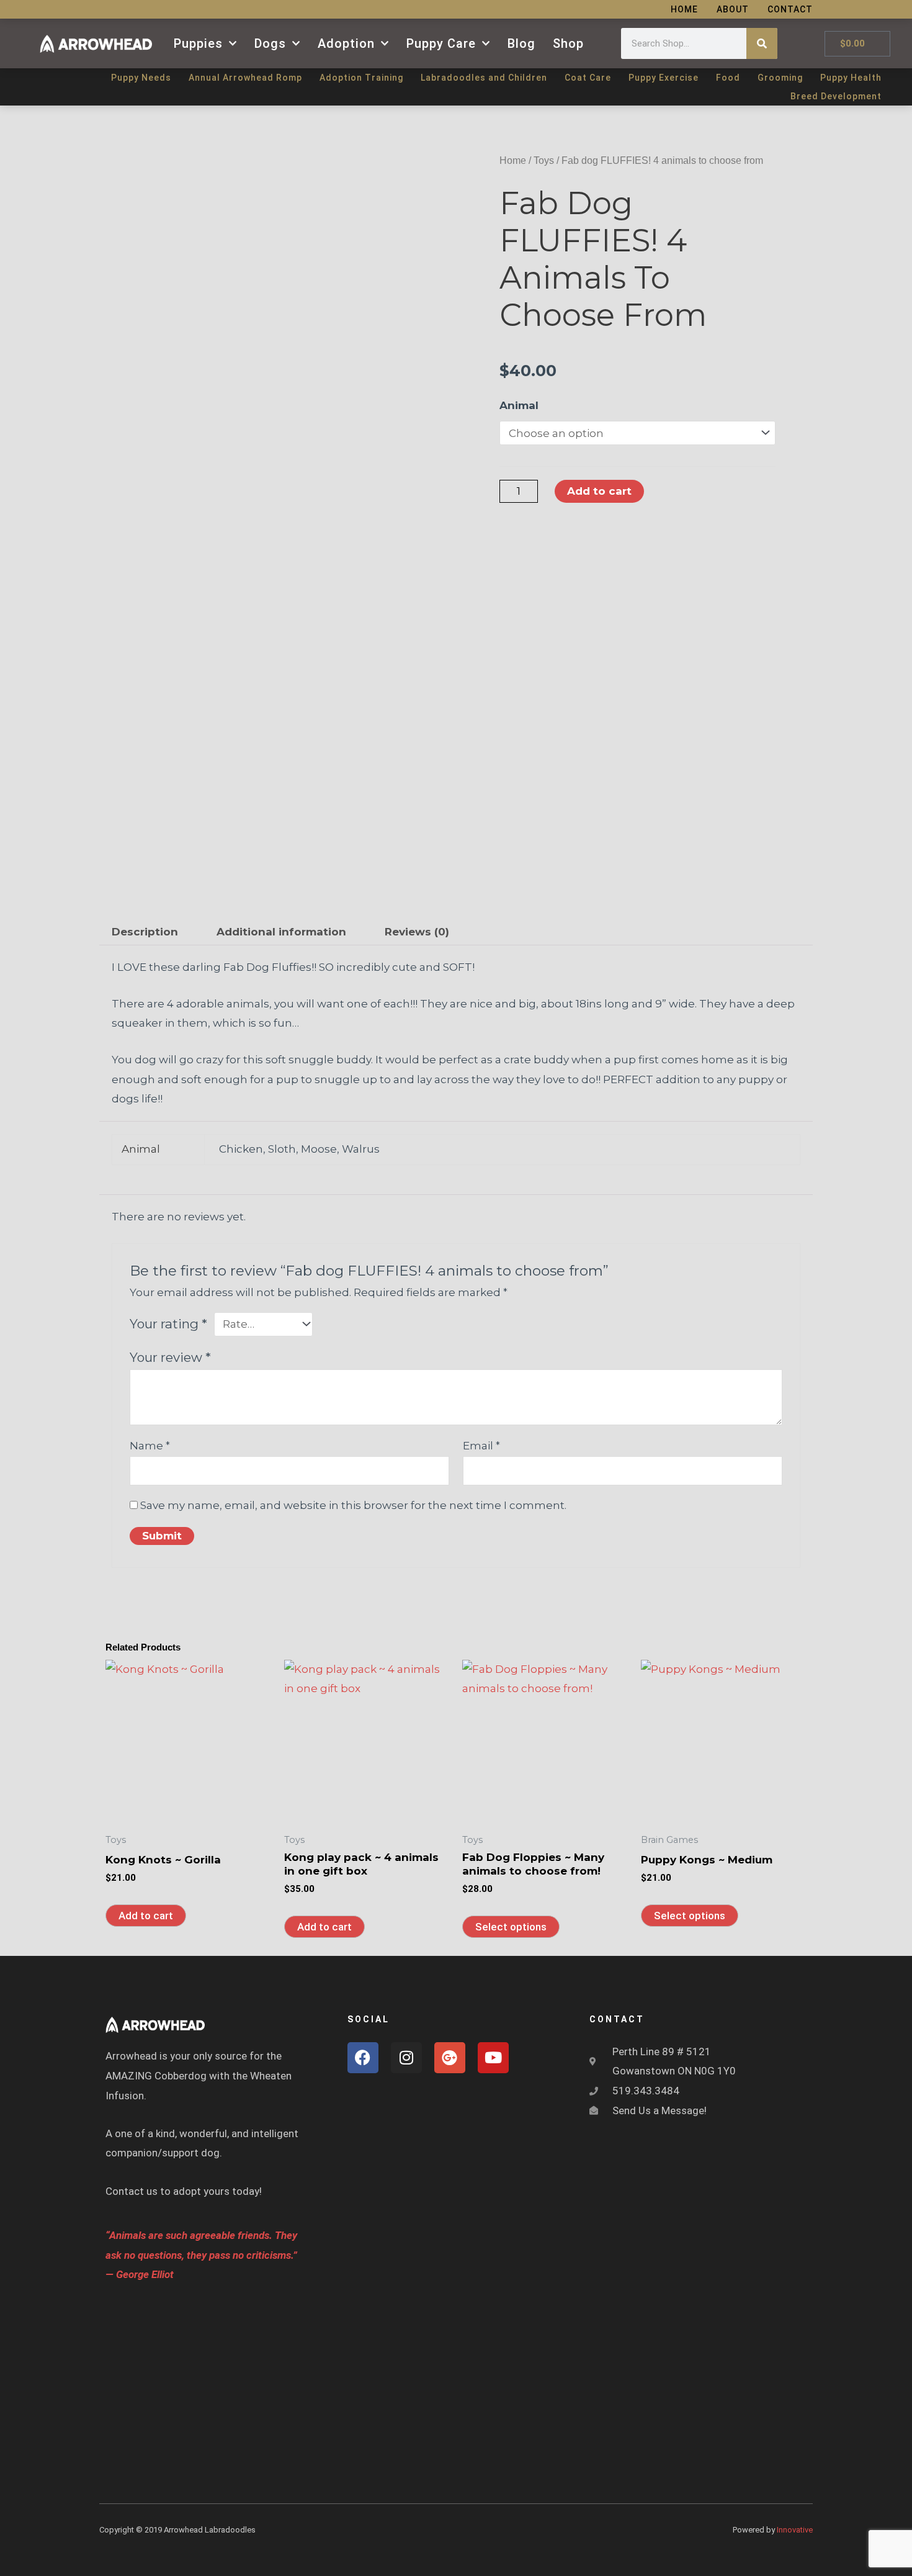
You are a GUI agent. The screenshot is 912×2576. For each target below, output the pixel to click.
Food (728, 78)
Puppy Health (851, 78)
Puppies (198, 43)
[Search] (762, 43)
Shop (568, 43)
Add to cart (599, 491)
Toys (544, 160)
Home (513, 160)
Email (481, 1446)
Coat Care (588, 78)
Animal (519, 405)
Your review (170, 1357)
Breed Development (836, 96)
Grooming (780, 78)
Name (150, 1446)
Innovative (795, 2530)
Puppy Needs (141, 78)
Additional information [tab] (281, 932)
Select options (511, 1927)
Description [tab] (145, 932)
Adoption (346, 43)
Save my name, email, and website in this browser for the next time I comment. (353, 1505)
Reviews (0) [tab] (417, 932)
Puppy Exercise (664, 78)
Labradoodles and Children (484, 78)
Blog (521, 43)
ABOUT (733, 9)
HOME (684, 9)
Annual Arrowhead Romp (245, 78)
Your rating (168, 1324)
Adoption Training (361, 78)
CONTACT (790, 9)
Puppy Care (441, 43)
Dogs (270, 43)
